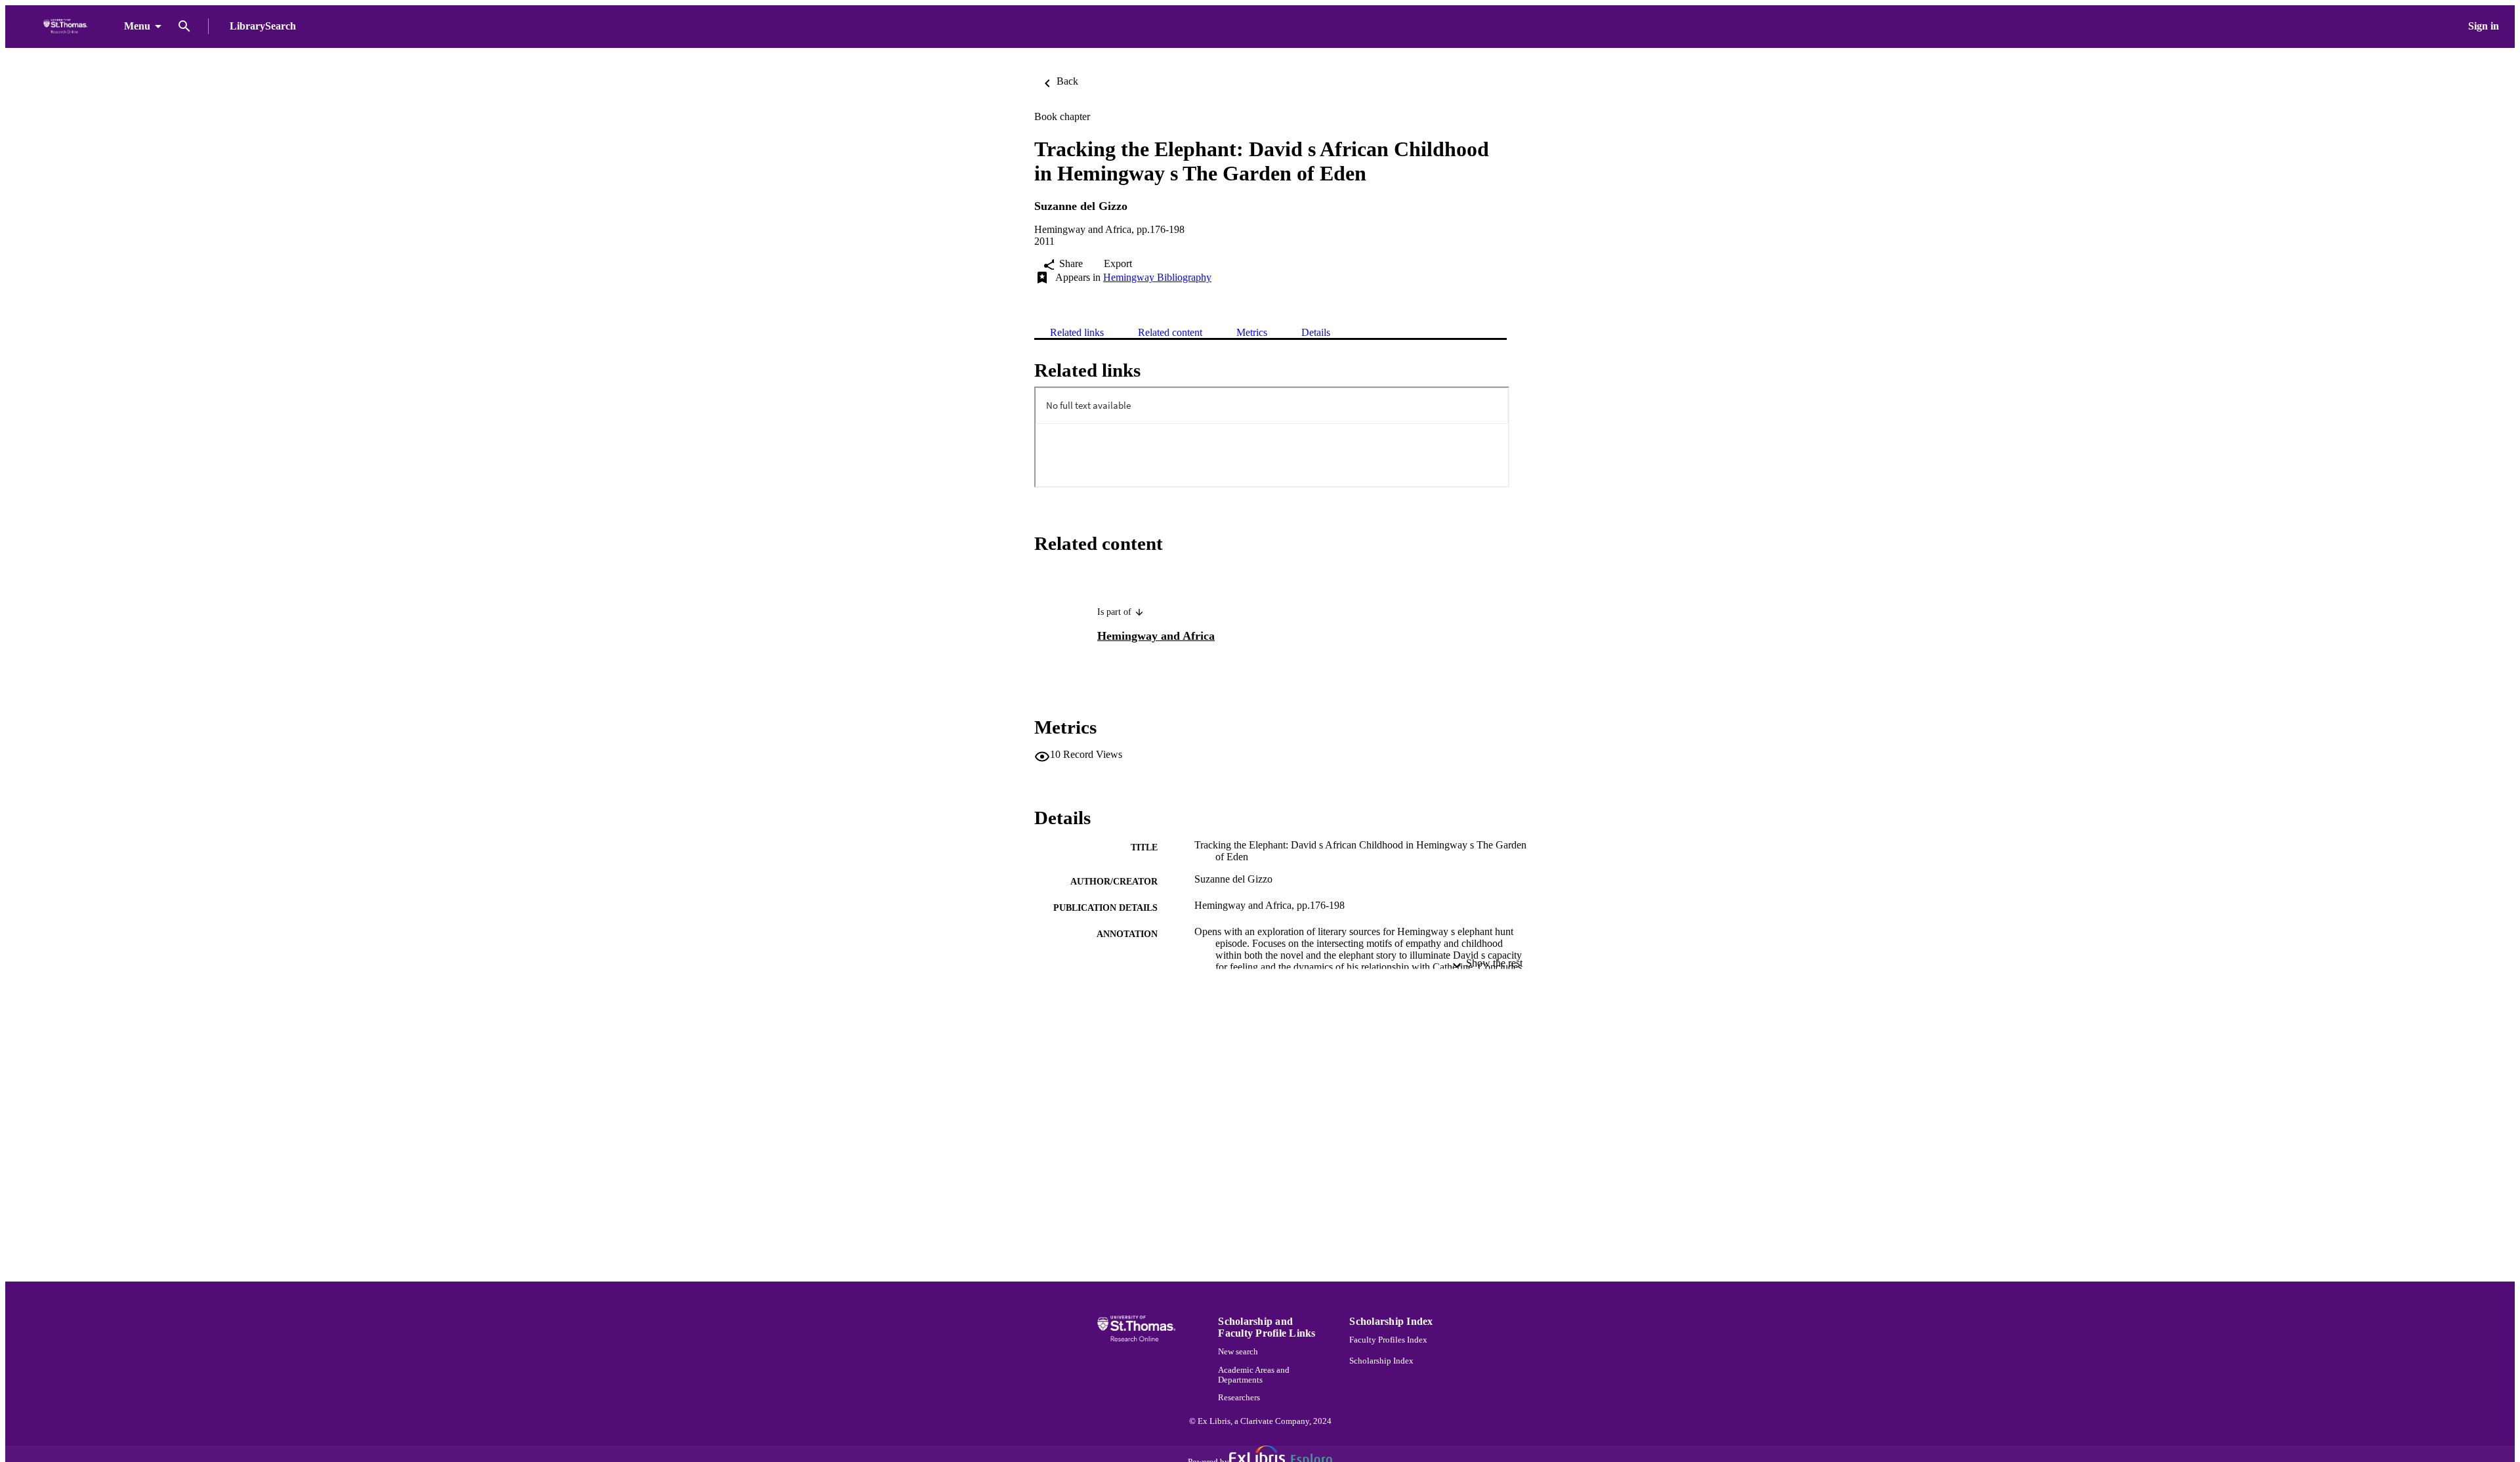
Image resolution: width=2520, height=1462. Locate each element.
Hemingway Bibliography (1157, 277)
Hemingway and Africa (1156, 636)
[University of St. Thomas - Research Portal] (67, 27)
